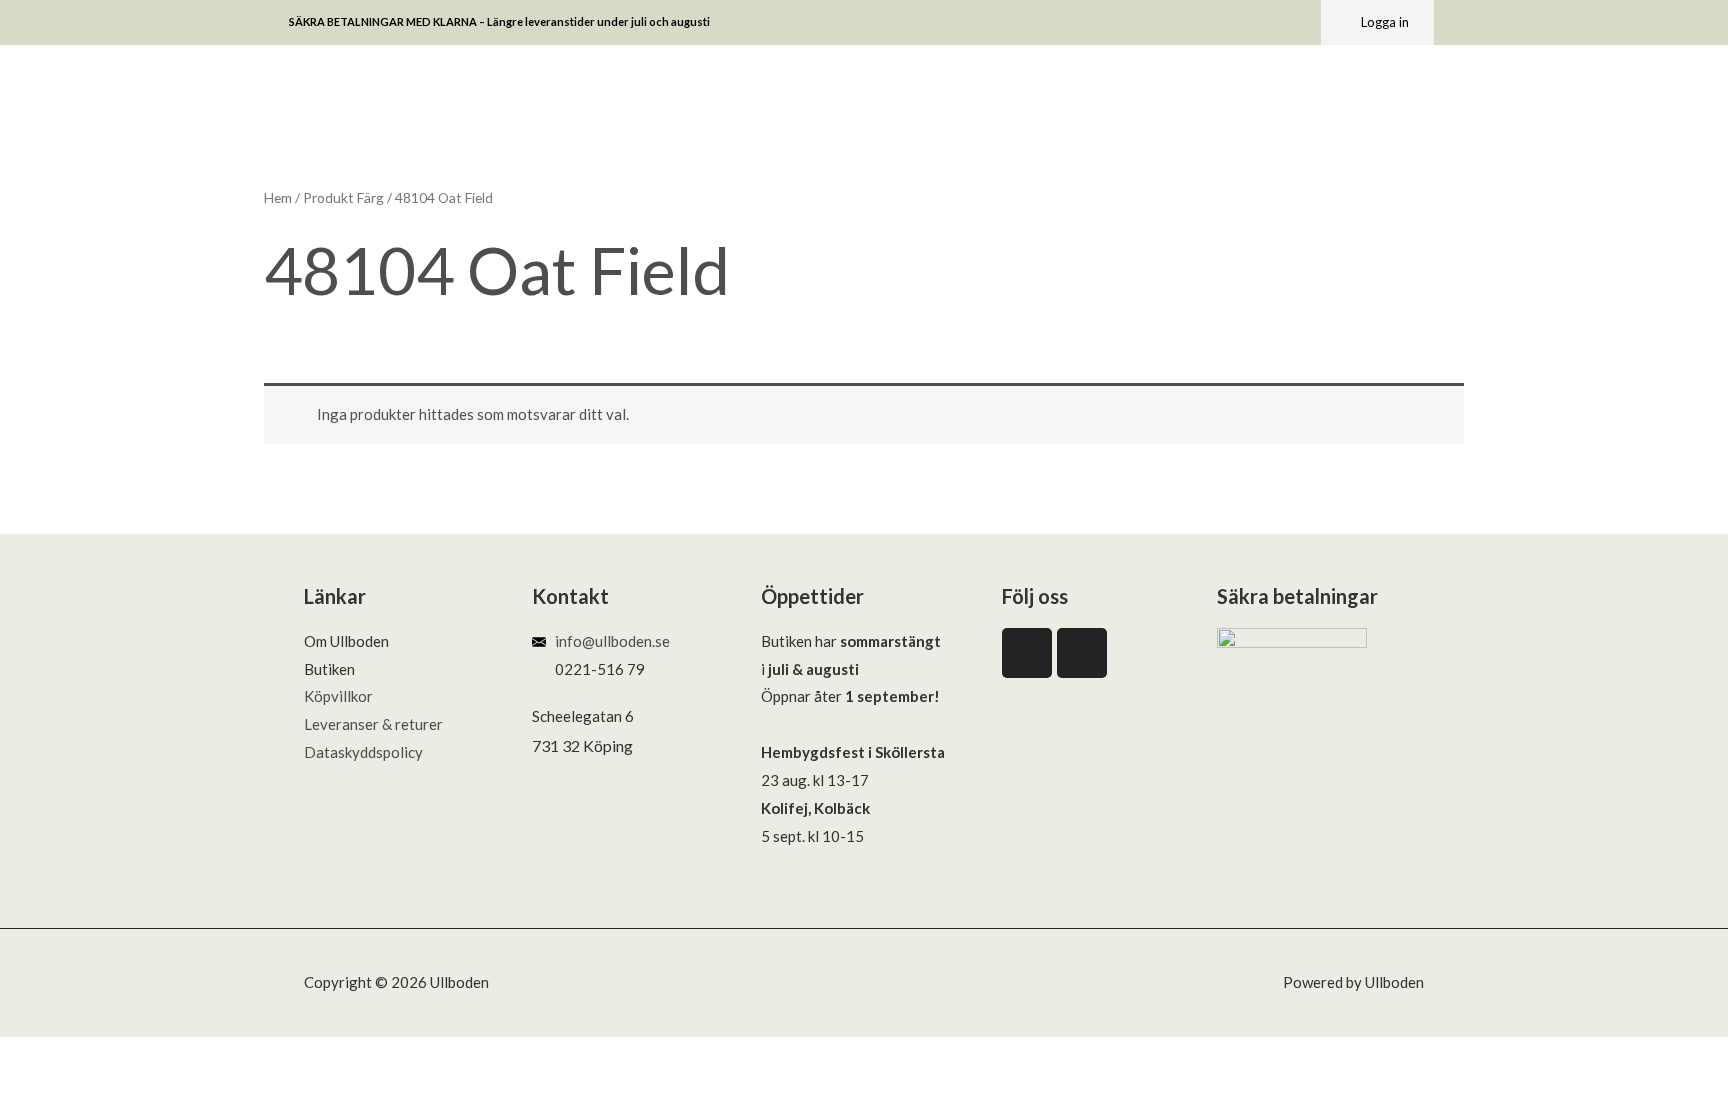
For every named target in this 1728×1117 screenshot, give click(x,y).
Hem (278, 197)
